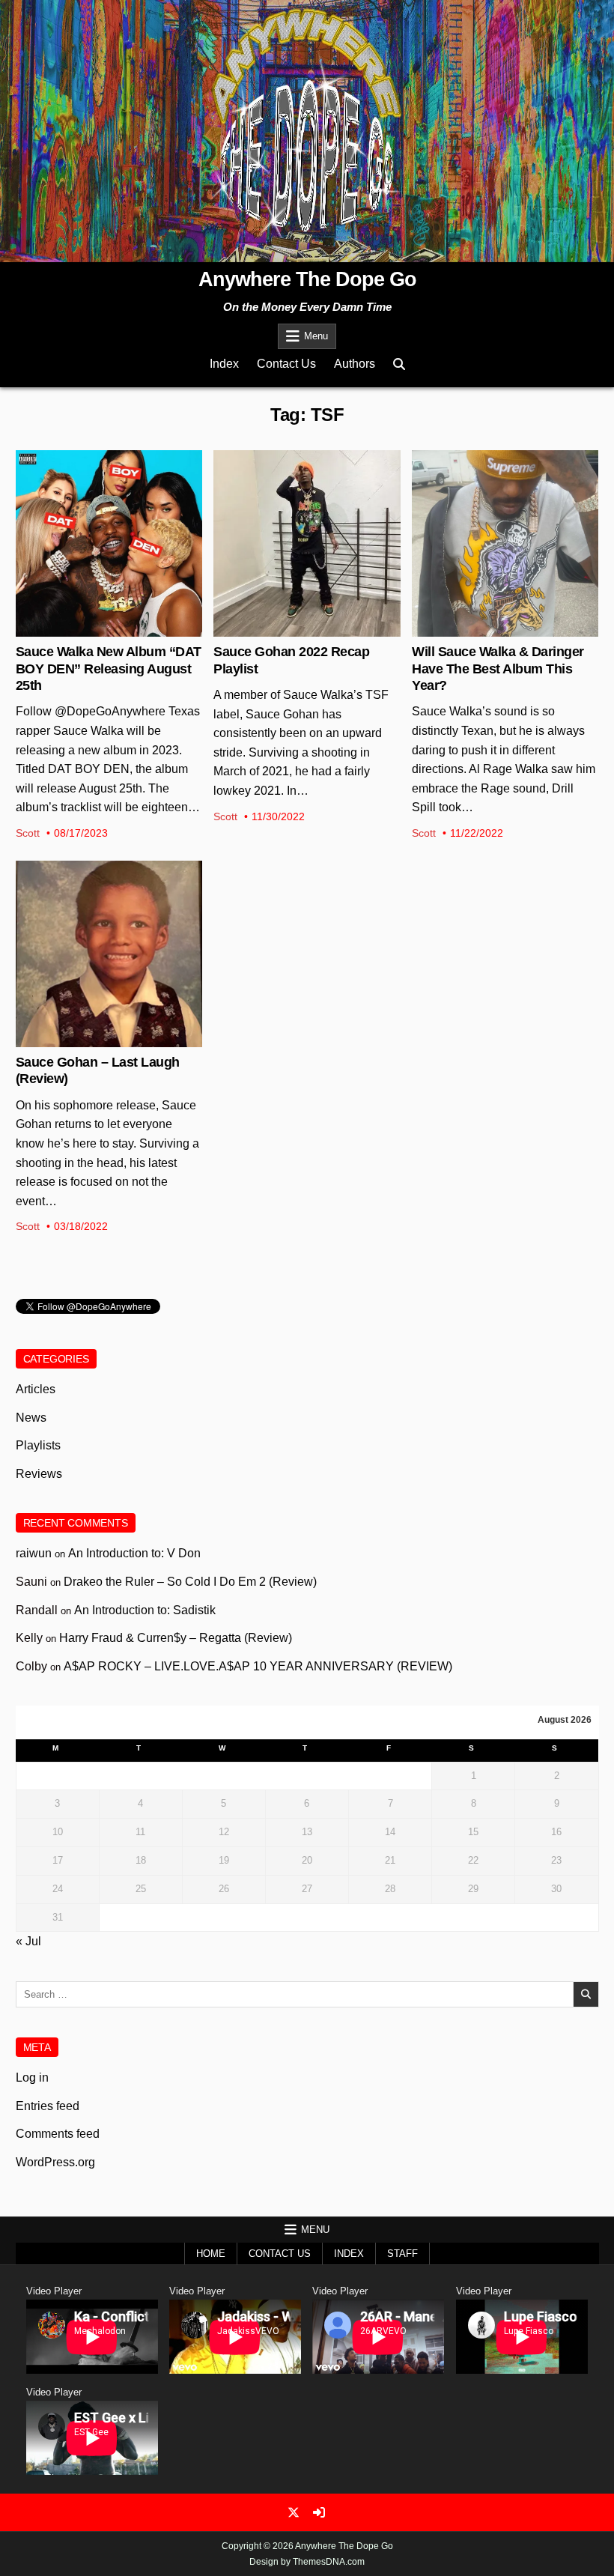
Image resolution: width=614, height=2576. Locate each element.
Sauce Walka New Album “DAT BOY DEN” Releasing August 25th (109, 669)
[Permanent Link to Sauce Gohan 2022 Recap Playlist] (307, 543)
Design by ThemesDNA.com (307, 2562)
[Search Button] (399, 364)
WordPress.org (55, 2162)
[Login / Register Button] (319, 2512)
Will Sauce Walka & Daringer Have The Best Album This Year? (498, 669)
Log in (32, 2078)
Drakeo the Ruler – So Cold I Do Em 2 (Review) (190, 1582)
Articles (505, 499)
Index (224, 364)
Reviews (109, 909)
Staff (402, 2254)
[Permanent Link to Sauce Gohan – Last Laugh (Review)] (109, 954)
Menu (316, 336)
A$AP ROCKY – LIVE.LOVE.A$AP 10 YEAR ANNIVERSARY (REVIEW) (258, 1666)
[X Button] (294, 2512)
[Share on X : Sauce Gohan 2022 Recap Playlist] (295, 628)
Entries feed (48, 2106)
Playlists (307, 499)
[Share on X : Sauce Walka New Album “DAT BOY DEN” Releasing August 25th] (97, 628)
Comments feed (58, 2134)
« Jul (28, 1941)
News (109, 499)
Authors (355, 364)
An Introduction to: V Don (134, 1553)
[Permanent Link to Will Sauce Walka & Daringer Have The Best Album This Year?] (505, 543)
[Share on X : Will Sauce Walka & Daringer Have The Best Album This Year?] (493, 628)
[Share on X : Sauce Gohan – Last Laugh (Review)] (97, 1039)
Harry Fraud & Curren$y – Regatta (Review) (176, 1638)
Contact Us (286, 364)
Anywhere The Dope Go (307, 279)
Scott (28, 833)
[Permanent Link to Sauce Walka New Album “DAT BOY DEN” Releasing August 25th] (109, 543)
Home (211, 2254)
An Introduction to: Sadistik (145, 1610)
